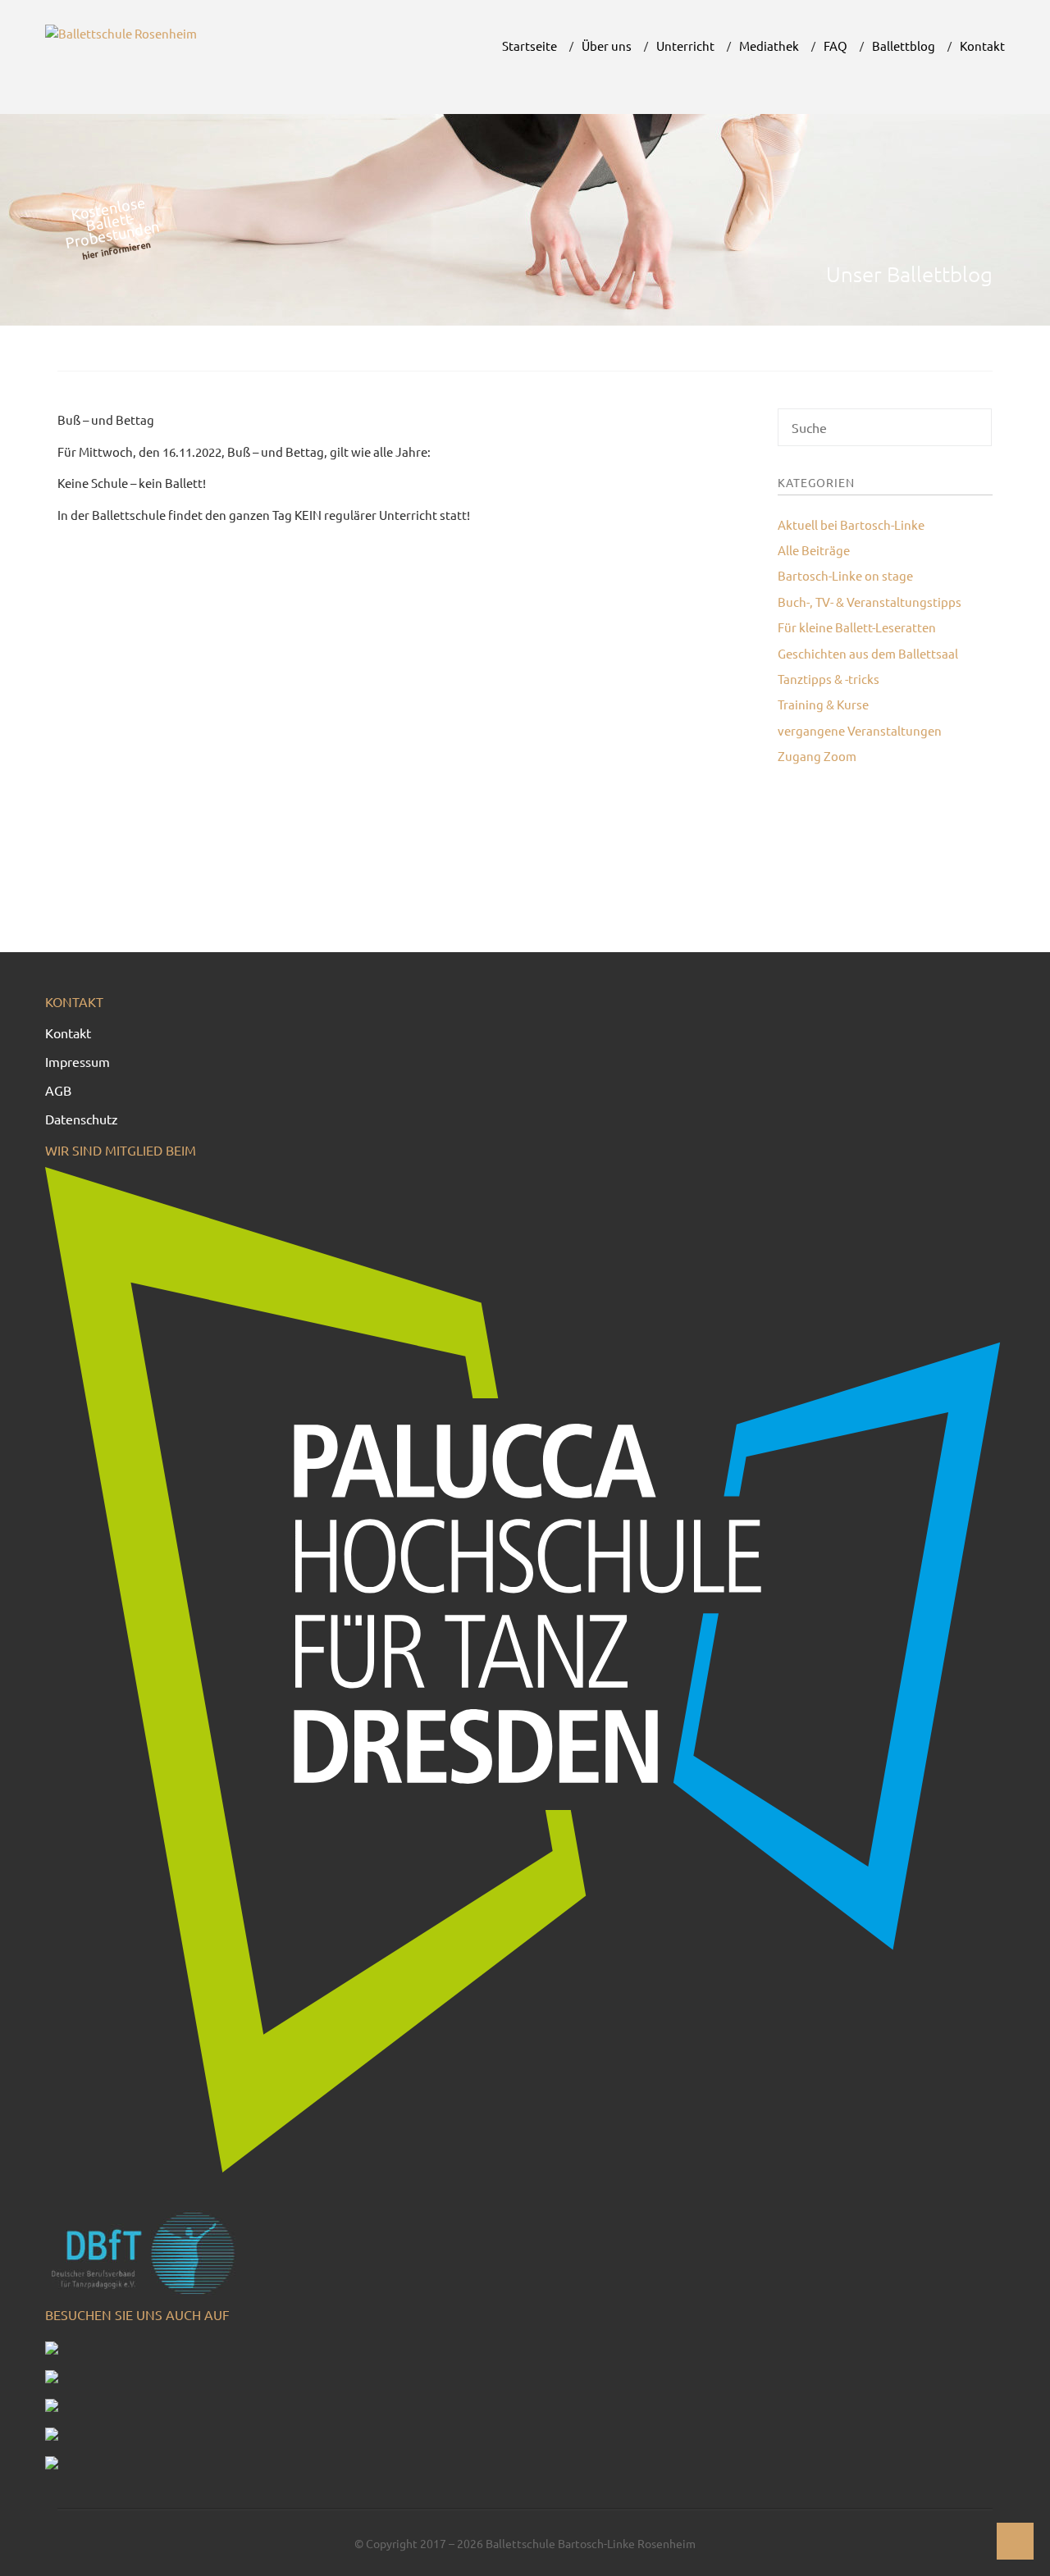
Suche (977, 433)
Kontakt (68, 1033)
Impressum (78, 1061)
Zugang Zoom (817, 756)
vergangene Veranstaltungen (860, 730)
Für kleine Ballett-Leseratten (857, 627)
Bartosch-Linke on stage (845, 575)
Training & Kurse (823, 704)
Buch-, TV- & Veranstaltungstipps (870, 602)
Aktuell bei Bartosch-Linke (851, 524)
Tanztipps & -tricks (829, 679)
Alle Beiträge (814, 550)
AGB (58, 1090)
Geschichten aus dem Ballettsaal (868, 653)
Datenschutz (82, 1119)
